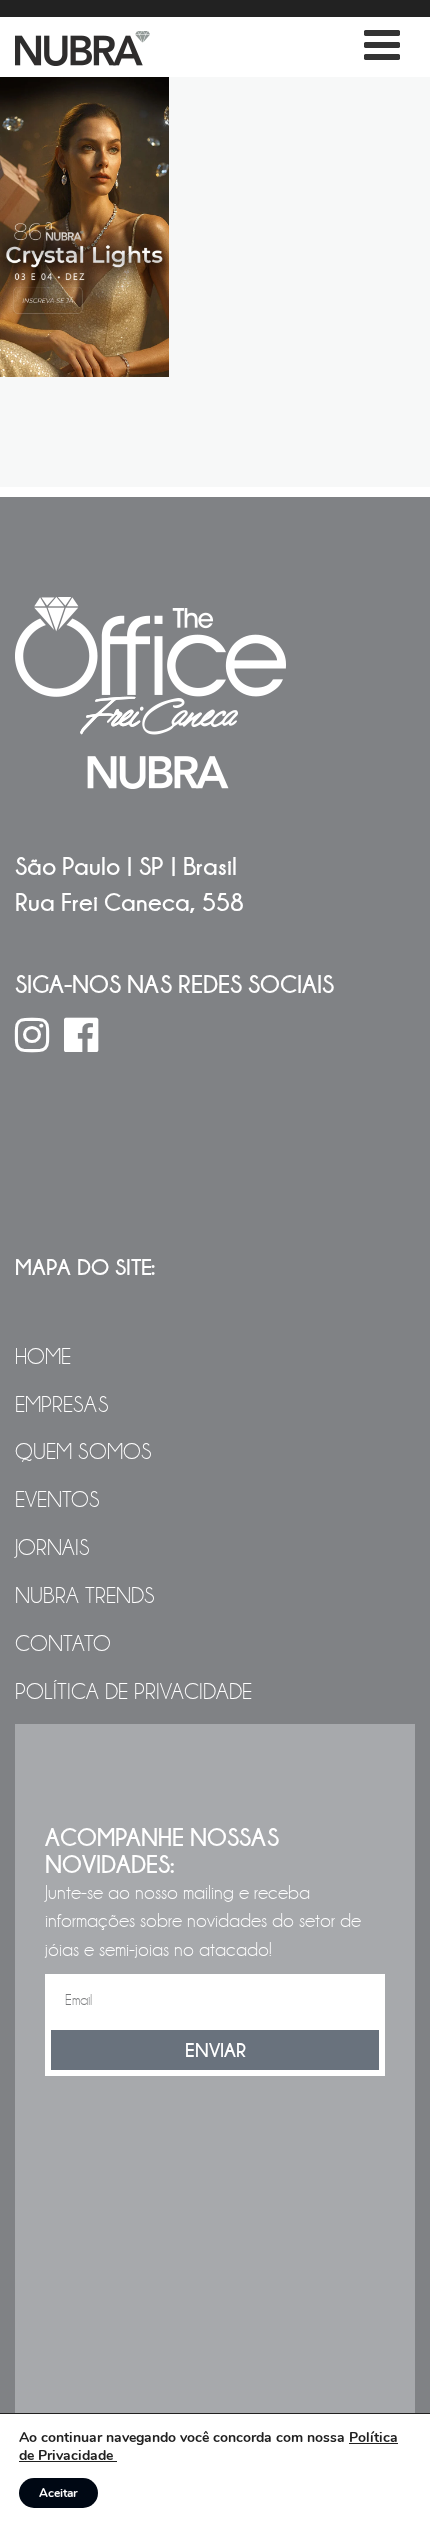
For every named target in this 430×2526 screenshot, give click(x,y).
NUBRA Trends (85, 1596)
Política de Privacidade (133, 1692)
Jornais (52, 1548)
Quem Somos (83, 1452)
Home (43, 1357)
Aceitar (58, 2493)
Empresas (62, 1405)
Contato (63, 1644)
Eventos (57, 1500)
